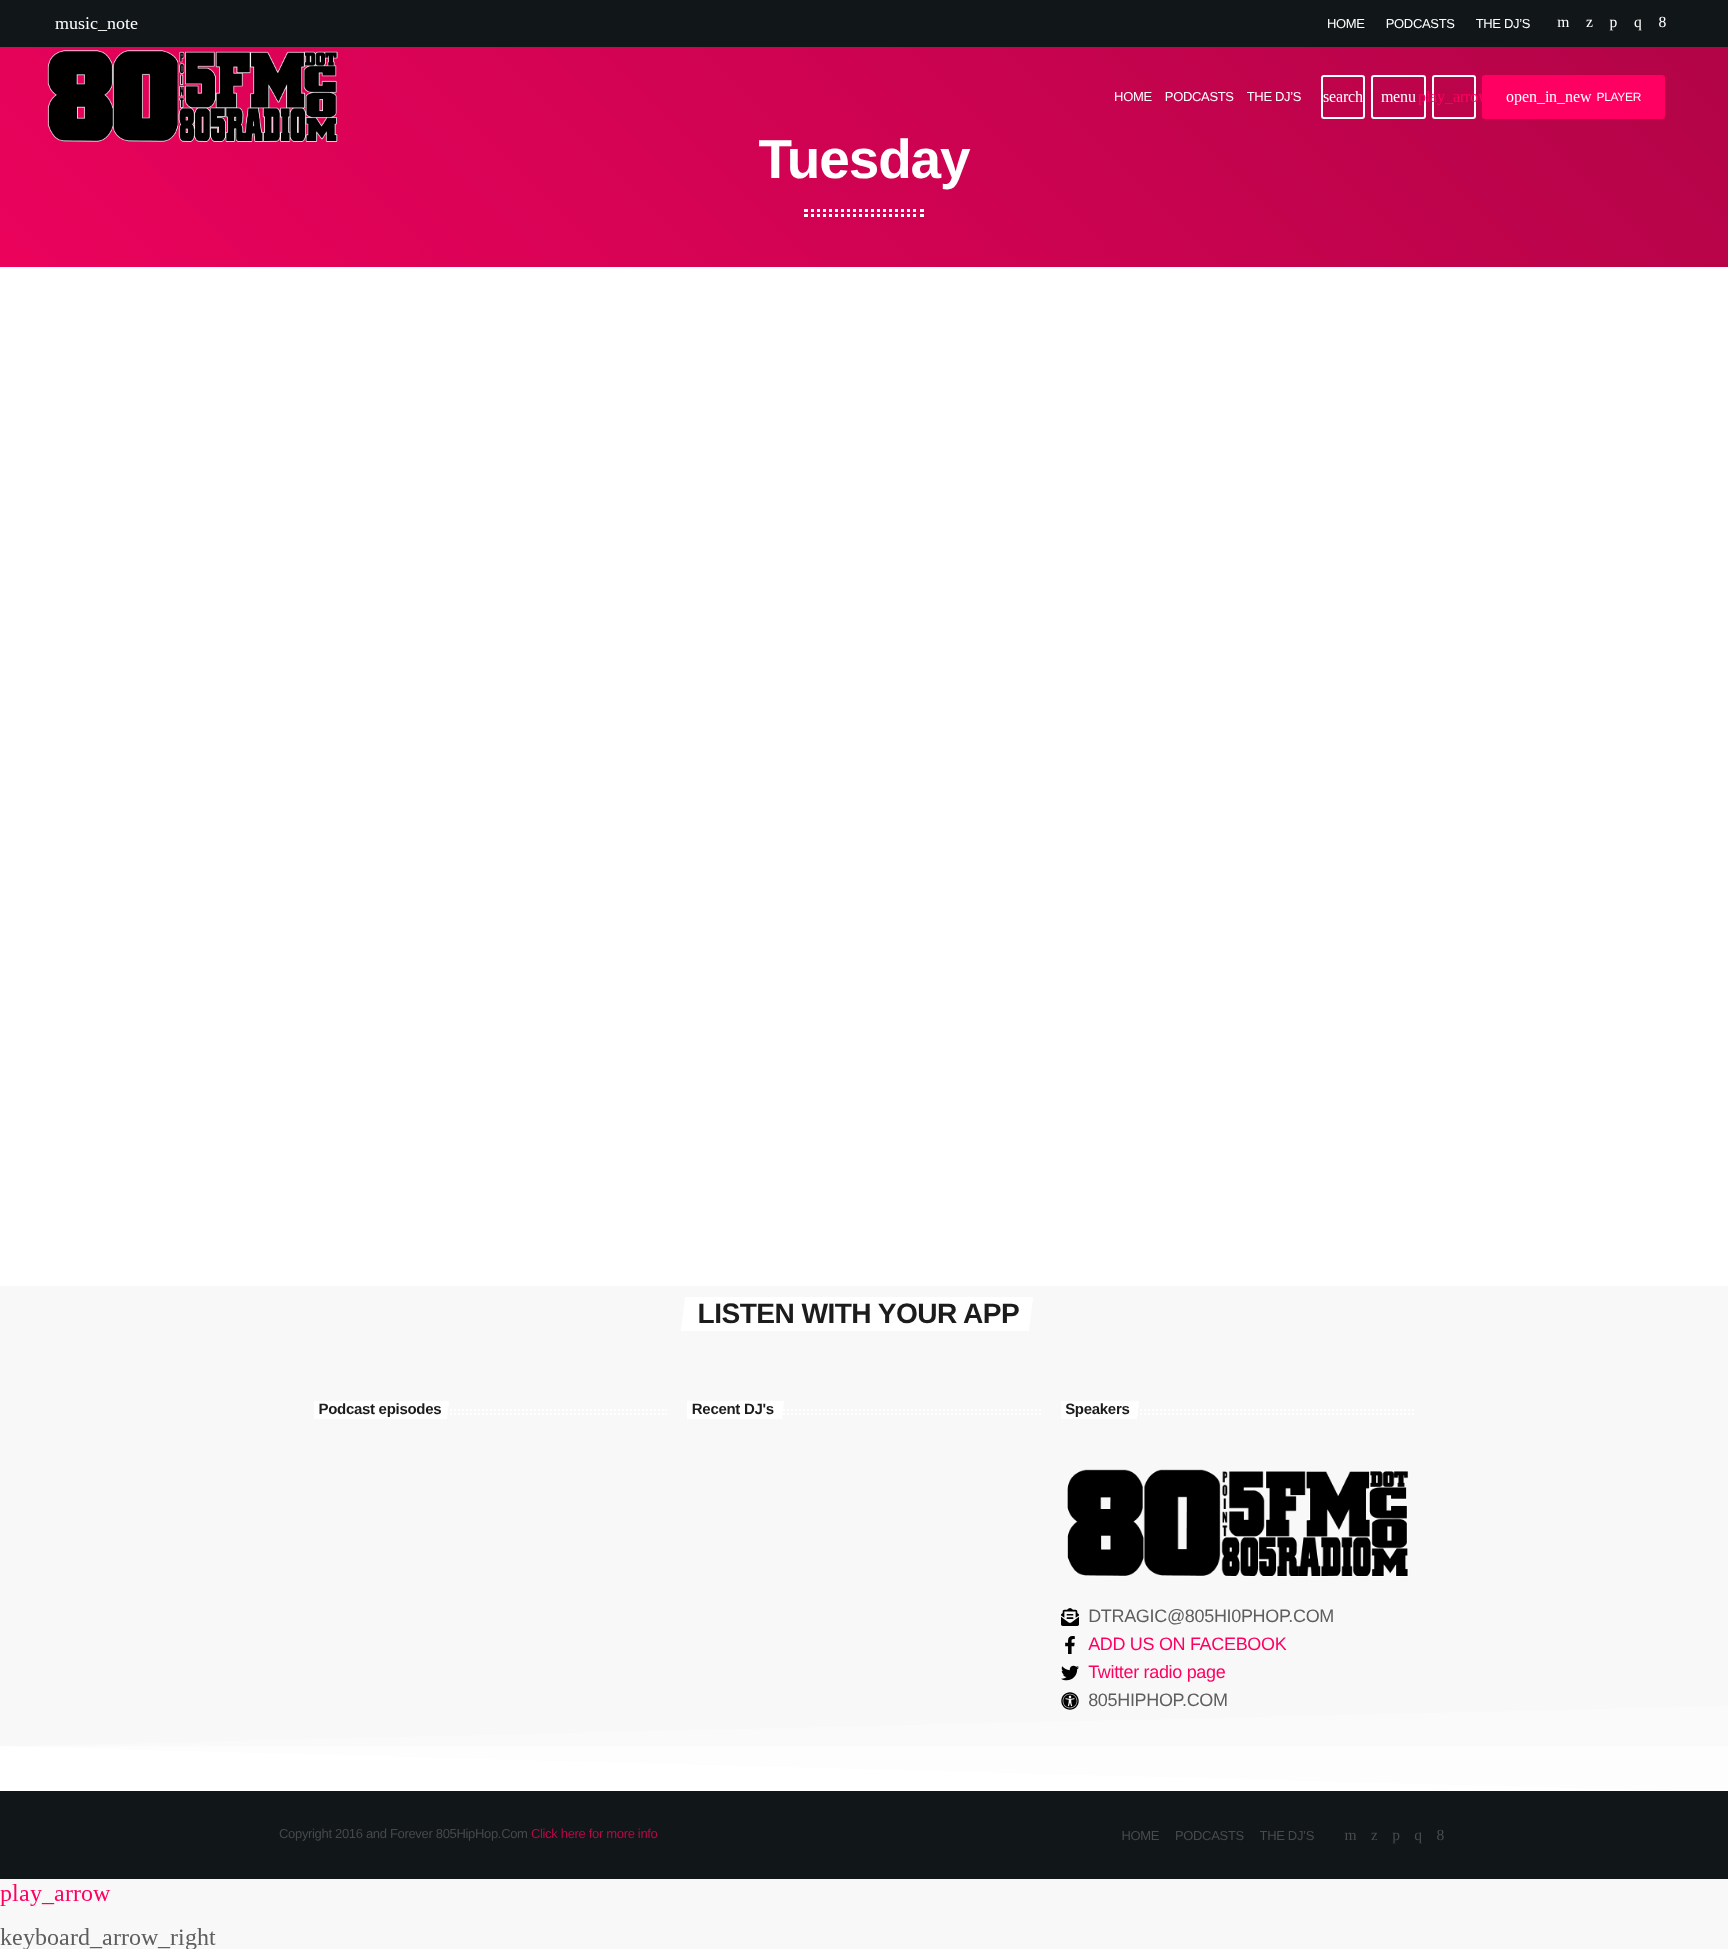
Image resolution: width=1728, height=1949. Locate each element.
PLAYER (1573, 96)
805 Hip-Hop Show (804, 813)
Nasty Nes (821, 1628)
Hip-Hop (735, 511)
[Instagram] (1637, 23)
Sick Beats (1163, 813)
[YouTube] (1563, 23)
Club (1126, 774)
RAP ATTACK (777, 550)
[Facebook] (1662, 23)
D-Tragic (813, 1526)
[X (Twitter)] (1589, 23)
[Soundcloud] (1613, 23)
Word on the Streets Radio (444, 550)
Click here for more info (594, 1833)
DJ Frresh (819, 1730)
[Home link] (192, 97)
